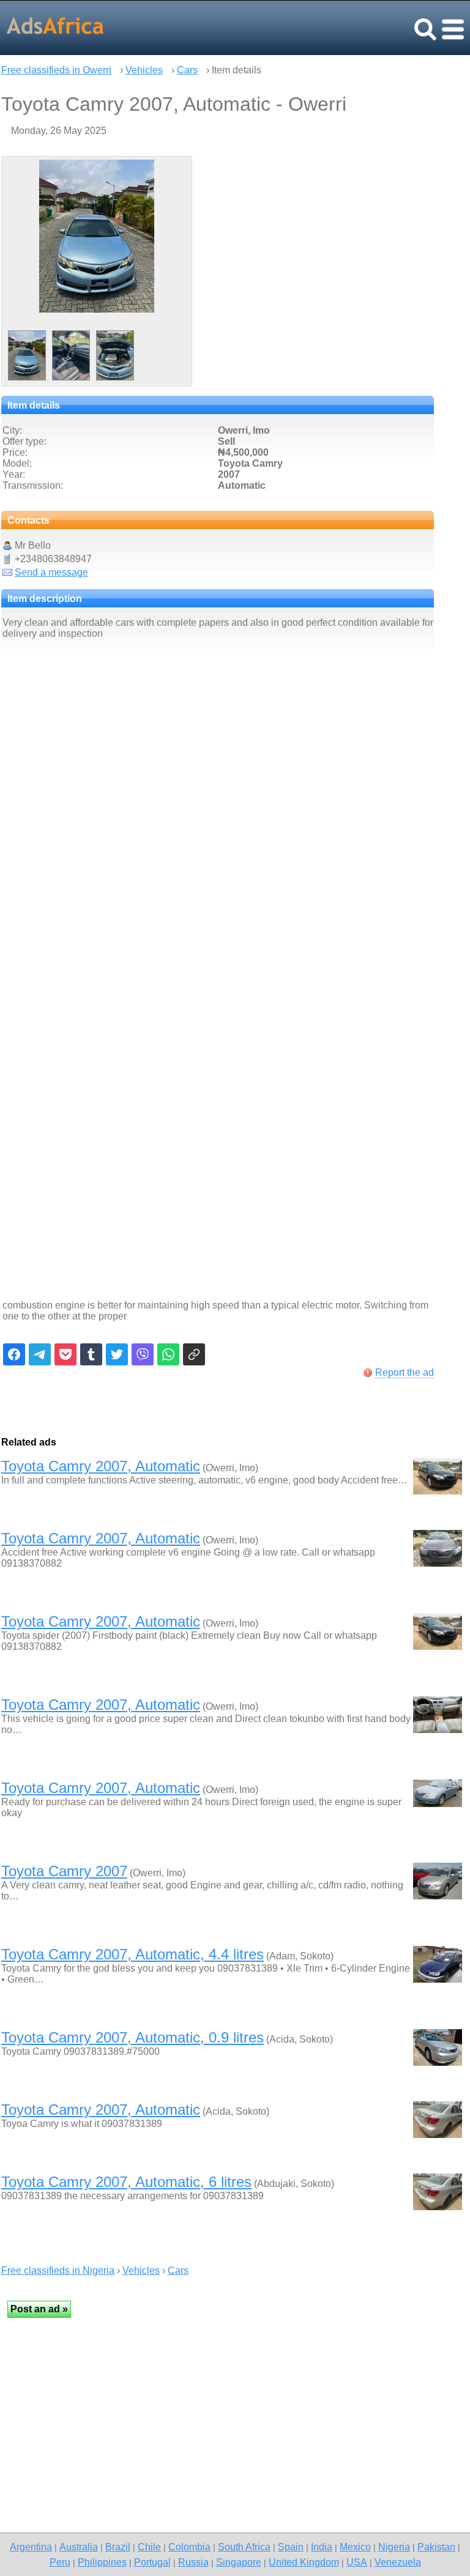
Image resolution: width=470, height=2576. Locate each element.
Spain (291, 2547)
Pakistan (436, 2547)
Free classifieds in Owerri (56, 70)
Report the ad (405, 1372)
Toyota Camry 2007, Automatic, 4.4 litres (132, 1954)
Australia (79, 2547)
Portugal (152, 2562)
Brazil (118, 2547)
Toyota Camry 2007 (64, 1871)
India (322, 2547)
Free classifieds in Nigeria (58, 2270)
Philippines (102, 2562)
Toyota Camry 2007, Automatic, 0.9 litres (132, 2037)
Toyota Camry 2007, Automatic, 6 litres (126, 2182)
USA (357, 2562)
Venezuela (398, 2562)
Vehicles (144, 70)
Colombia (189, 2547)
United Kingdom (304, 2562)
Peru (60, 2562)
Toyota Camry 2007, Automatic (101, 1466)
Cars (187, 70)
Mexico (355, 2547)
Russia (193, 2562)
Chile (149, 2547)
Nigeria (394, 2547)
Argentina (31, 2547)
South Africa (244, 2547)
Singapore (239, 2562)
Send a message (51, 572)
